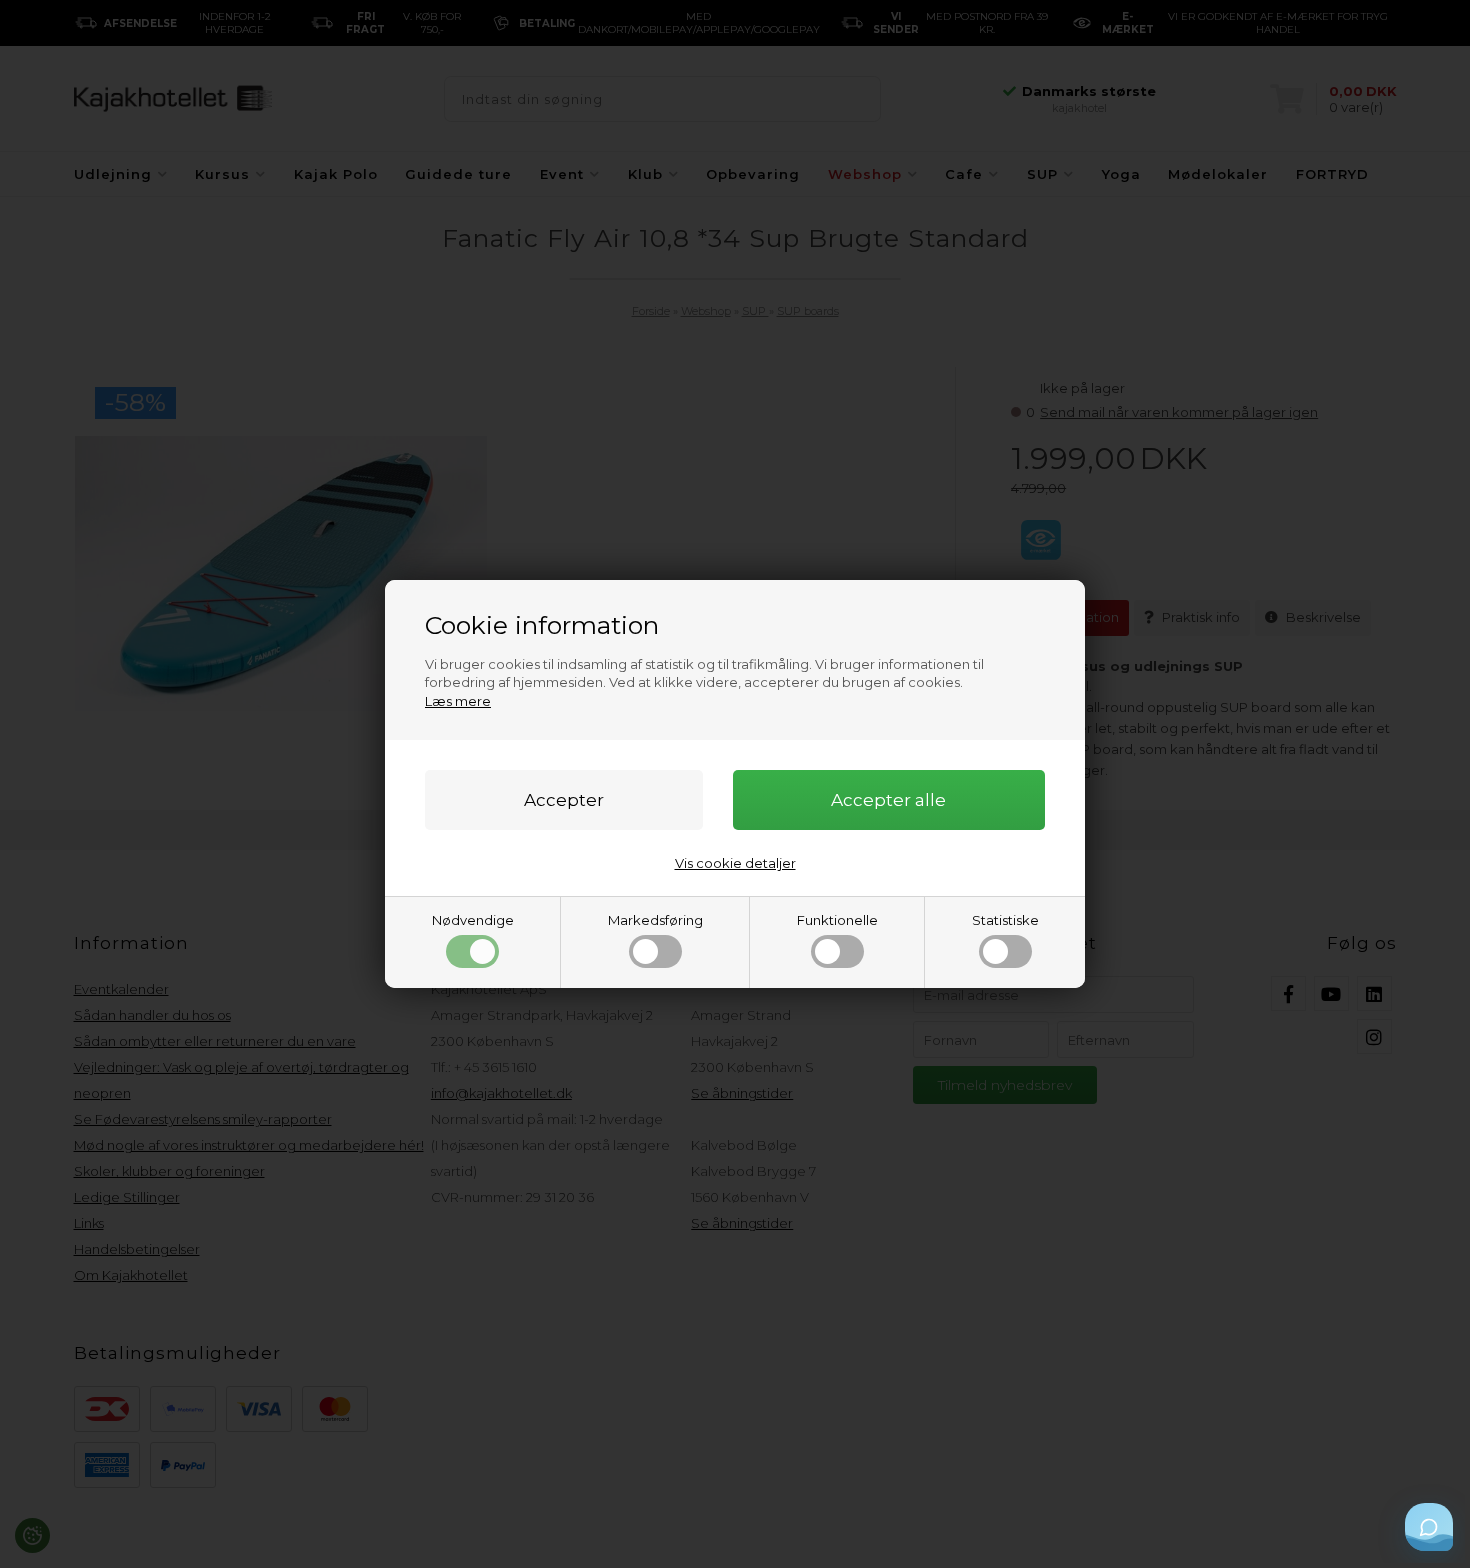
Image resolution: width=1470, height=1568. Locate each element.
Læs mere (458, 701)
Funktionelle (837, 920)
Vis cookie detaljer (735, 863)
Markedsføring (655, 920)
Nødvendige (473, 920)
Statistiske (1005, 920)
